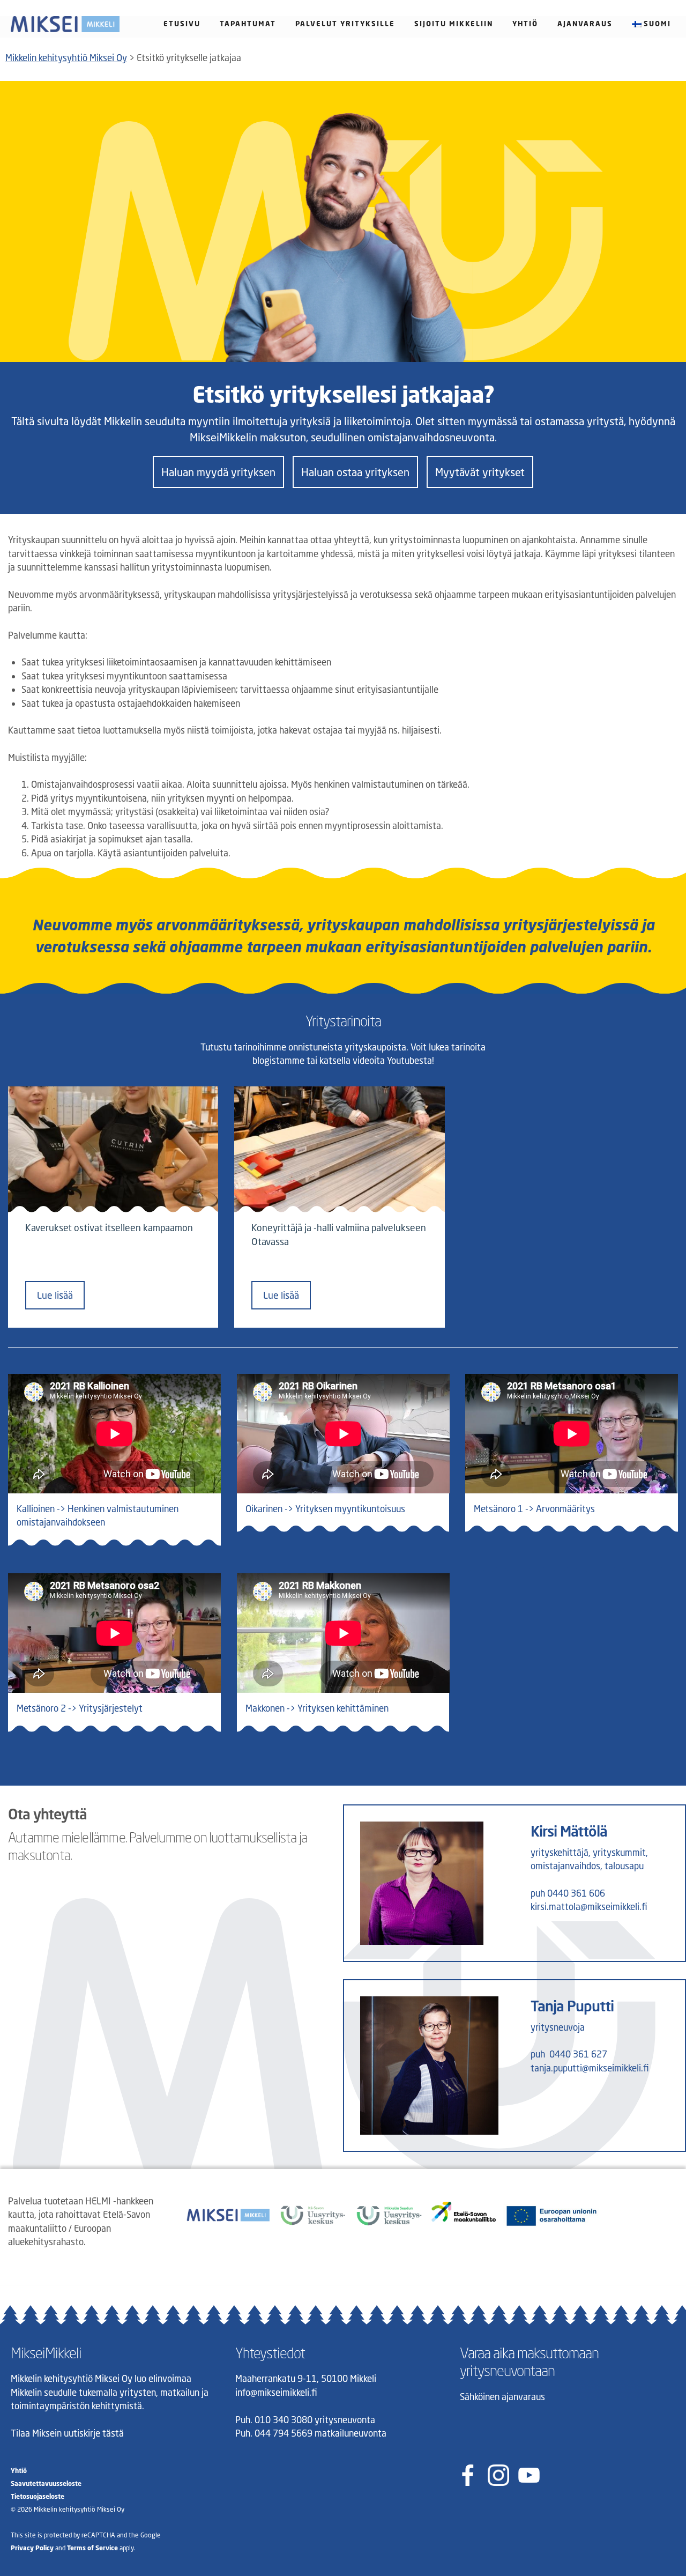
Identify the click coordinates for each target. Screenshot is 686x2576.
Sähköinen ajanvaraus (502, 2397)
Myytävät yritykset (480, 472)
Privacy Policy (32, 2548)
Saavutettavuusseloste (46, 2484)
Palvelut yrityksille (345, 24)
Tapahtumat (248, 24)
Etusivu (182, 24)
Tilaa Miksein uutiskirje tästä (67, 2433)
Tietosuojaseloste (38, 2496)
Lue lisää (55, 1295)
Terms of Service (92, 2548)
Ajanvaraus (585, 24)
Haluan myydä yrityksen (218, 472)
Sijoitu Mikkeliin (454, 24)
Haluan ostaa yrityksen (355, 472)
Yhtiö (525, 24)
